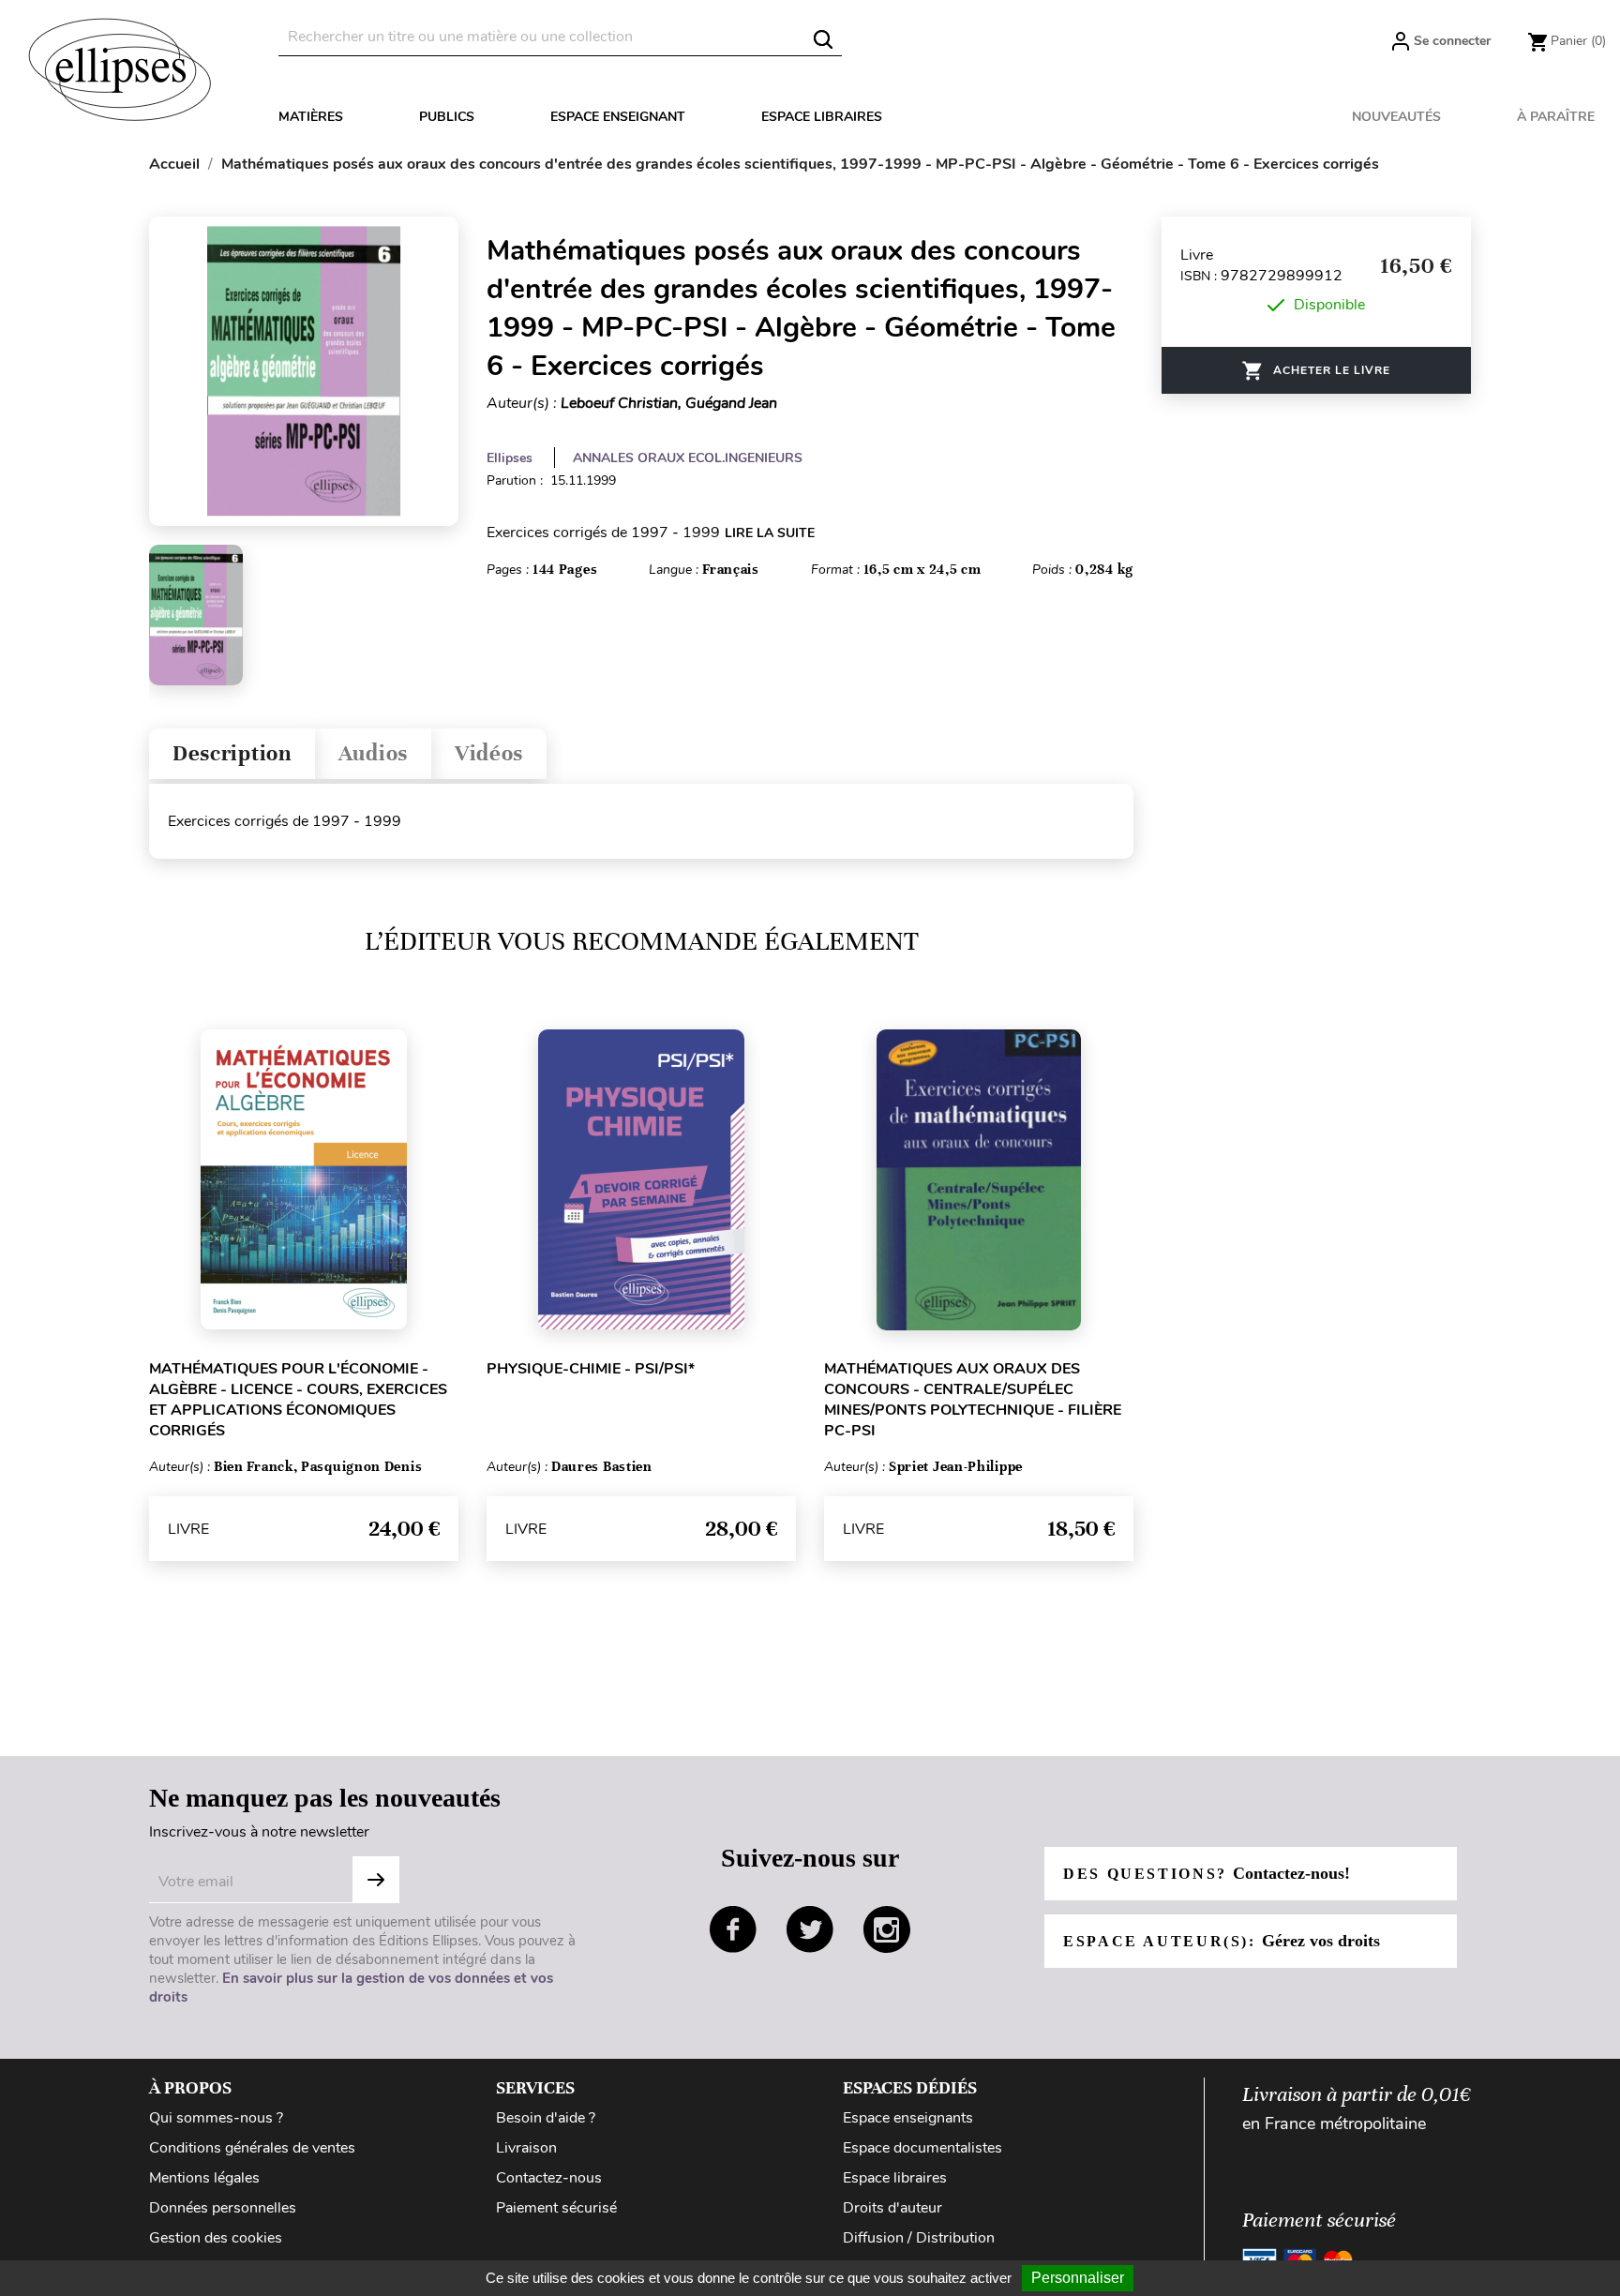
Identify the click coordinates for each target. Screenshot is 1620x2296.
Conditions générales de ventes (252, 2148)
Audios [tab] (373, 753)
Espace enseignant (618, 117)
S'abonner (376, 1880)
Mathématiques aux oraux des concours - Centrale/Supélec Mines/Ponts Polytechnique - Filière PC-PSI (973, 1400)
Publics (447, 117)
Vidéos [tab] (489, 753)
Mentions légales (204, 2178)
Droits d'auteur (892, 2208)
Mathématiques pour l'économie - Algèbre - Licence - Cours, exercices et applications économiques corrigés (298, 1400)
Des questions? (1207, 1873)
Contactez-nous (549, 2178)
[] (823, 39)
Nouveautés (1396, 117)
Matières (311, 117)
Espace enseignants (908, 2118)
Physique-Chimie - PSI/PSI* (591, 1369)
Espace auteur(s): (1222, 1941)
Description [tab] (232, 753)
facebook (733, 1929)
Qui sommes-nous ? (216, 2118)
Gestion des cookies (216, 2238)
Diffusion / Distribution (919, 2238)
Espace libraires (822, 117)
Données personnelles (223, 2208)
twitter (810, 1929)
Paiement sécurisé (556, 2208)
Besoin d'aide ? (546, 2118)
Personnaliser (1078, 2278)
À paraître (1556, 117)
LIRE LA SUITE (770, 533)
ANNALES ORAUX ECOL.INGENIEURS (688, 458)
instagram (887, 1929)
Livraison (526, 2148)
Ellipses (510, 458)
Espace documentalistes (922, 2148)
